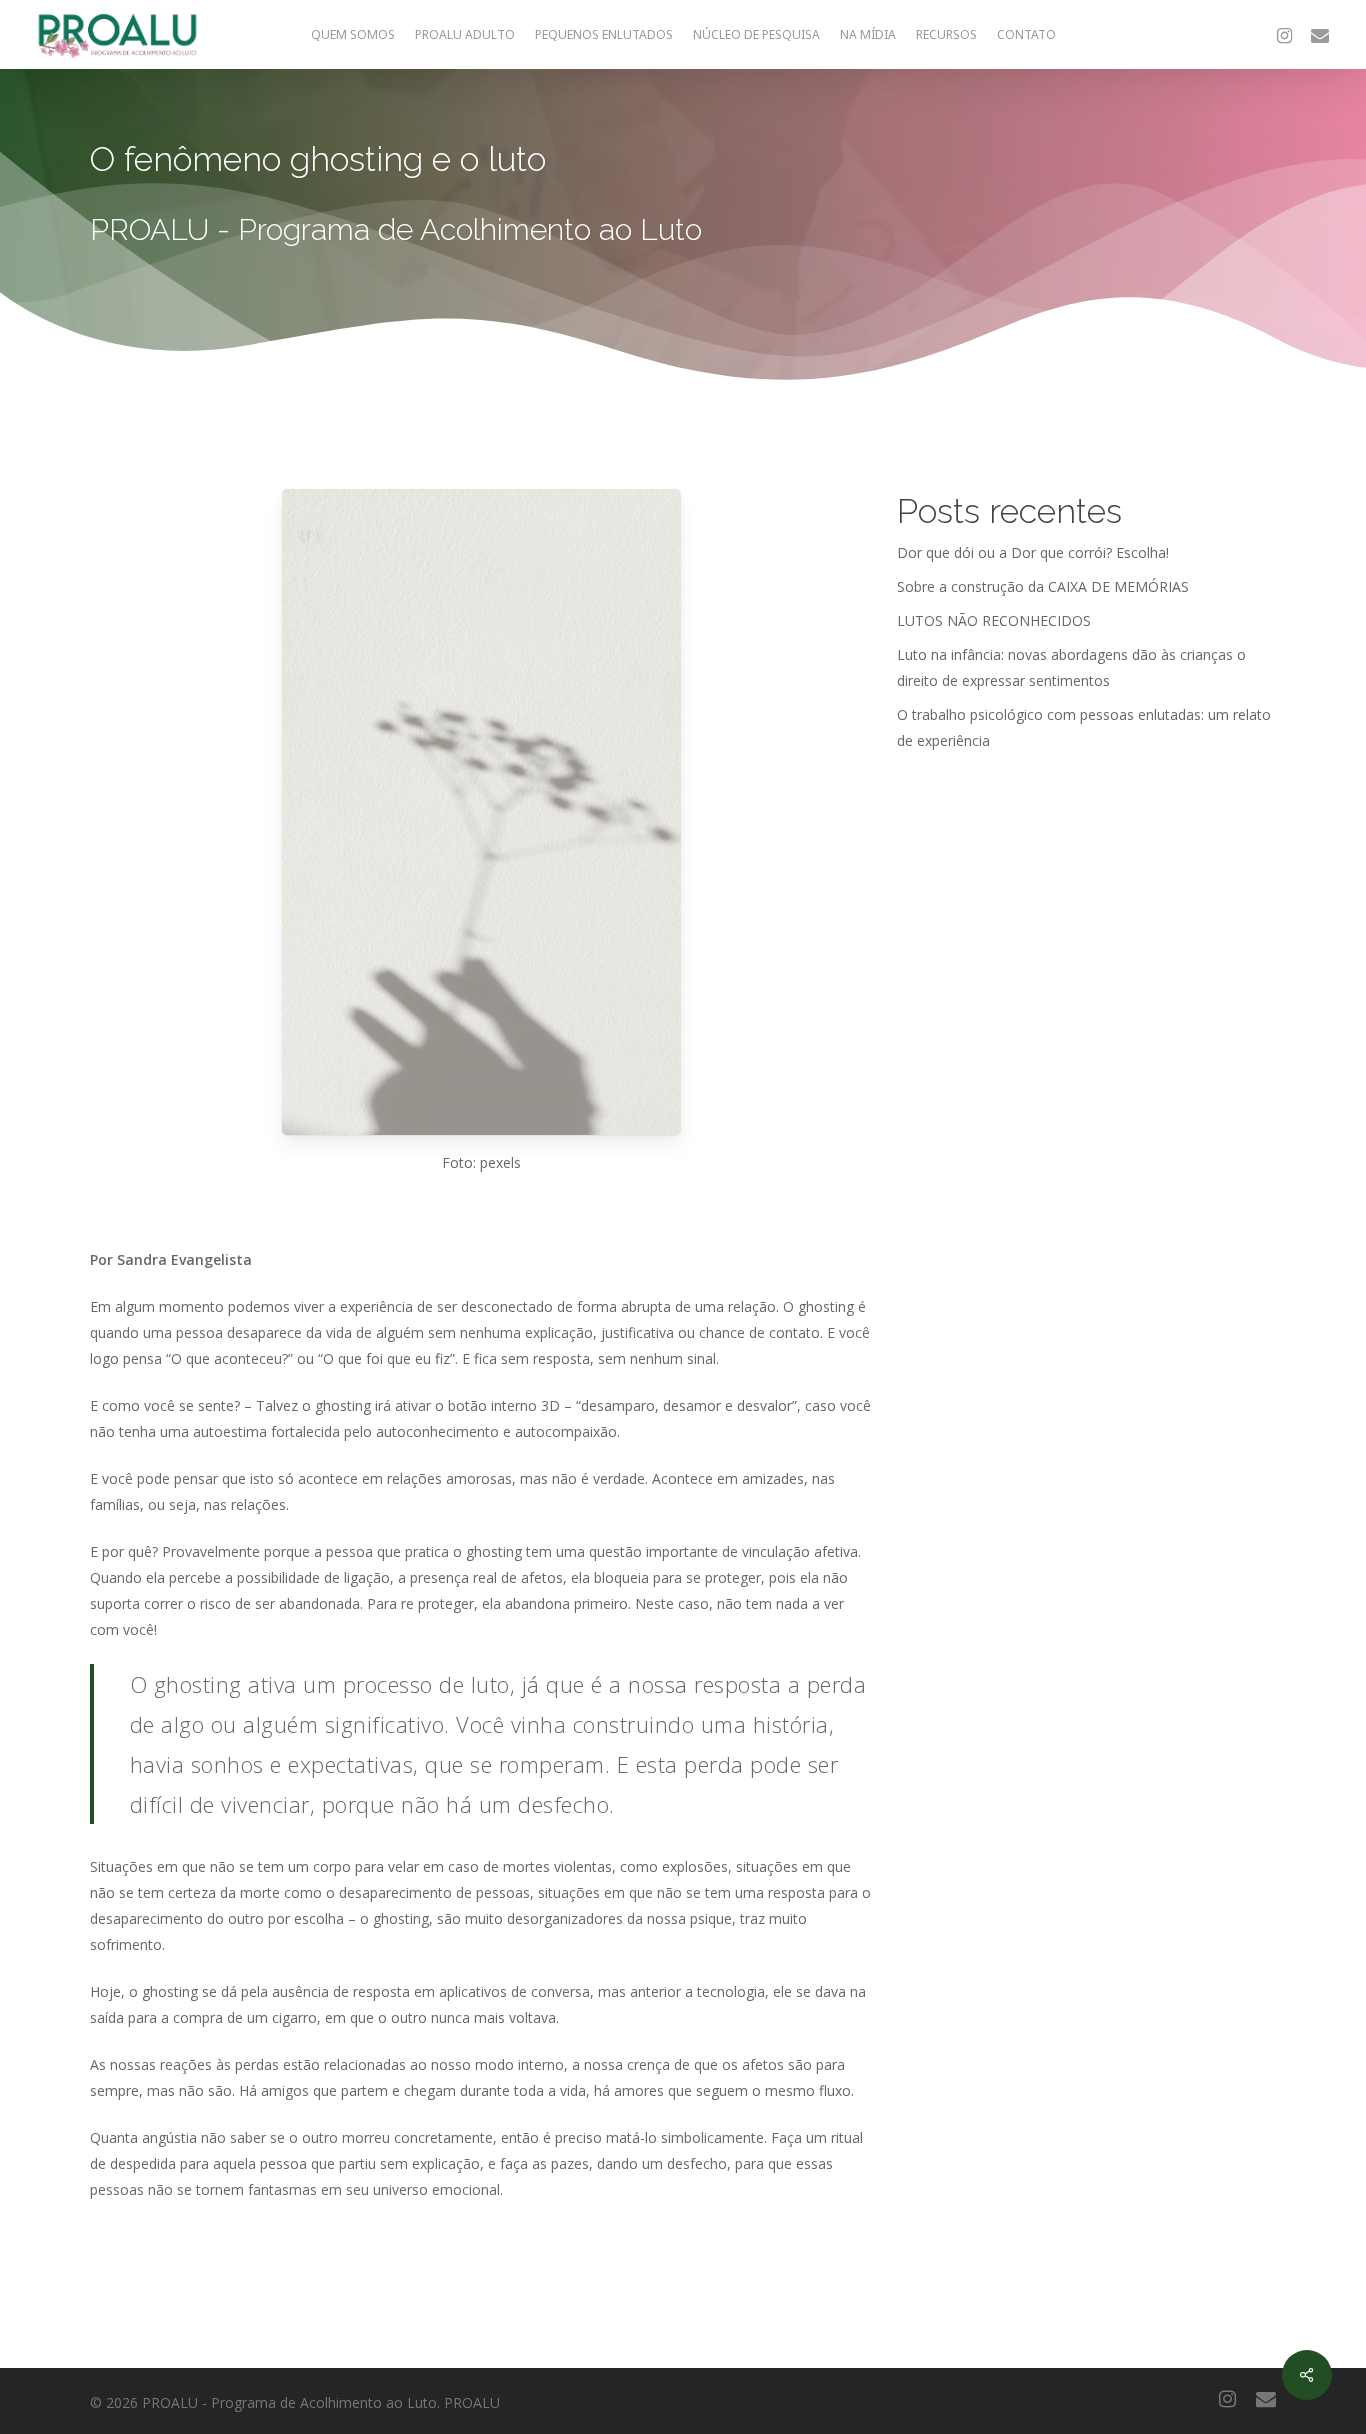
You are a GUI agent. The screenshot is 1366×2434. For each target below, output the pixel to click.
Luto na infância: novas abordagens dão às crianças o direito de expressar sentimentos (1071, 667)
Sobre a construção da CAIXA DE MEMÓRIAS (1043, 586)
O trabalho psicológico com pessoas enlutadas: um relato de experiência (1084, 727)
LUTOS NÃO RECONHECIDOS (994, 620)
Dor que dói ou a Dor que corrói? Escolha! (1033, 552)
